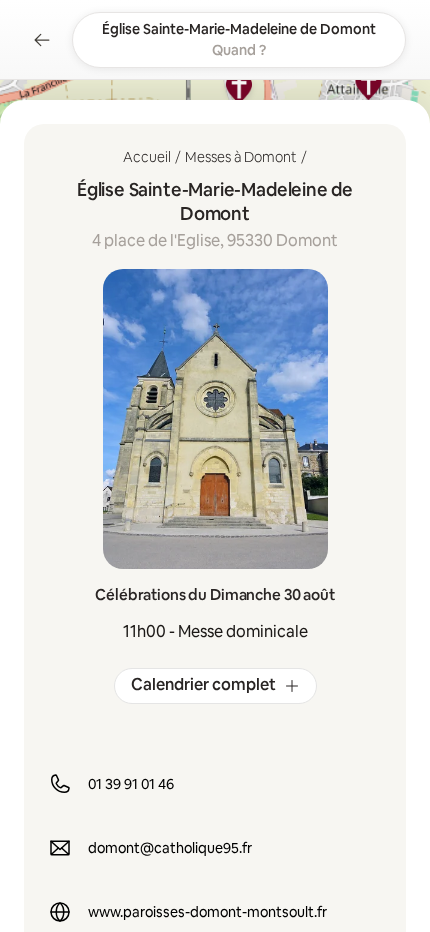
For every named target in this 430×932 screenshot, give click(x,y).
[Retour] (42, 40)
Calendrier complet (203, 684)
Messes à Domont (241, 157)
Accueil (147, 157)
